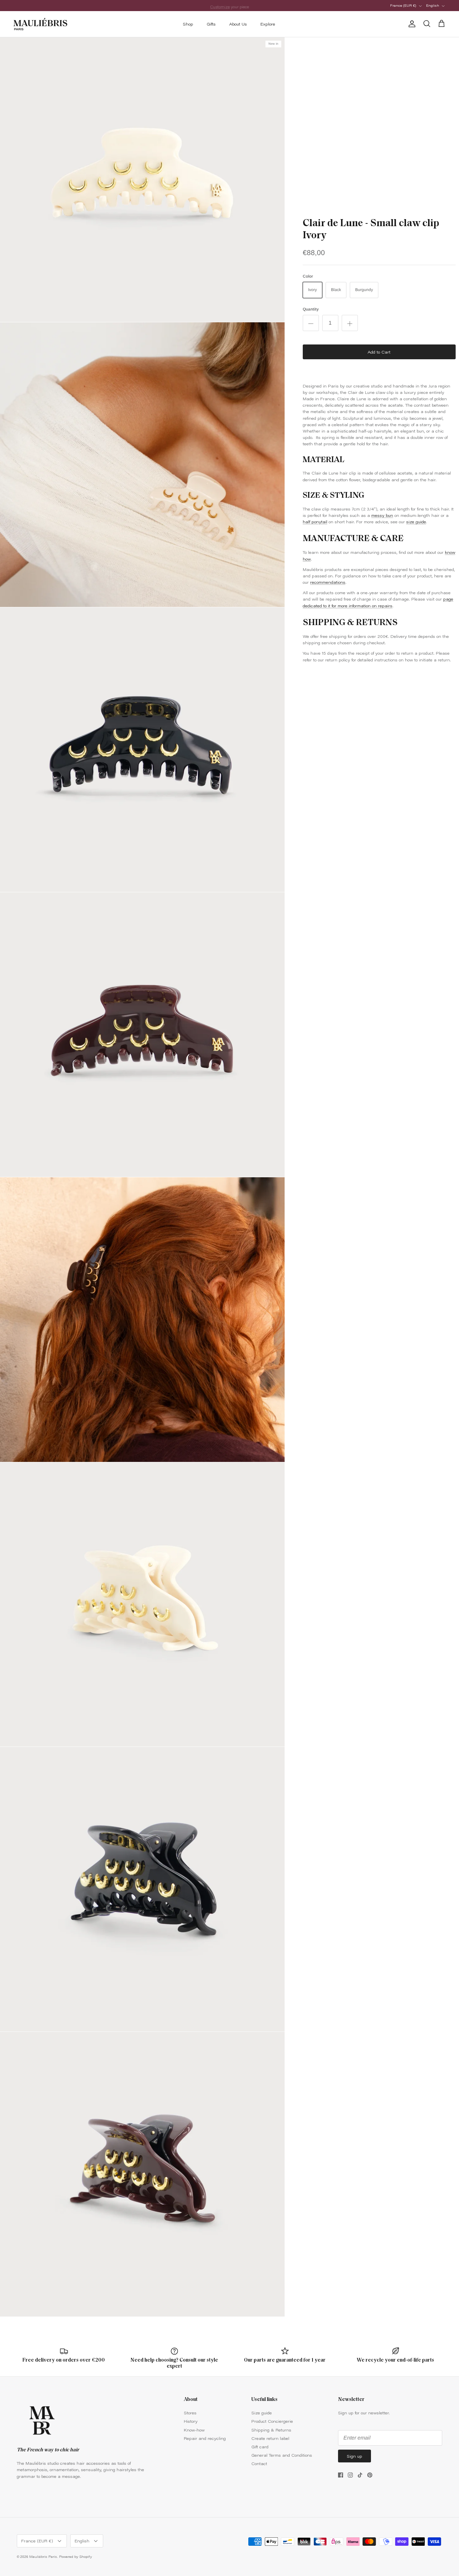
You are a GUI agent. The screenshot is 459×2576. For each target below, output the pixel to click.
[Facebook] (341, 2475)
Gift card (260, 2447)
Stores (190, 2413)
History (191, 2421)
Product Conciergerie (272, 2421)
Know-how (194, 2430)
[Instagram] (350, 2475)
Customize (220, 5)
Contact (259, 2463)
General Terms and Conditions (282, 2455)
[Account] (411, 24)
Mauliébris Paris (43, 2557)
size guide (416, 522)
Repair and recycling (205, 2438)
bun (389, 515)
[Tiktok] (360, 2475)
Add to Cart (379, 352)
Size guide (262, 2413)
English (433, 5)
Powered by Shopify (76, 2557)
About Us (238, 24)
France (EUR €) (403, 5)
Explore (268, 24)
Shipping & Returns (271, 2430)
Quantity (311, 309)
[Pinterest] (370, 2475)
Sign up (354, 2456)
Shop (188, 24)
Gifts (211, 24)
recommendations (328, 582)
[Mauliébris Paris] (40, 24)
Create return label (270, 2438)
